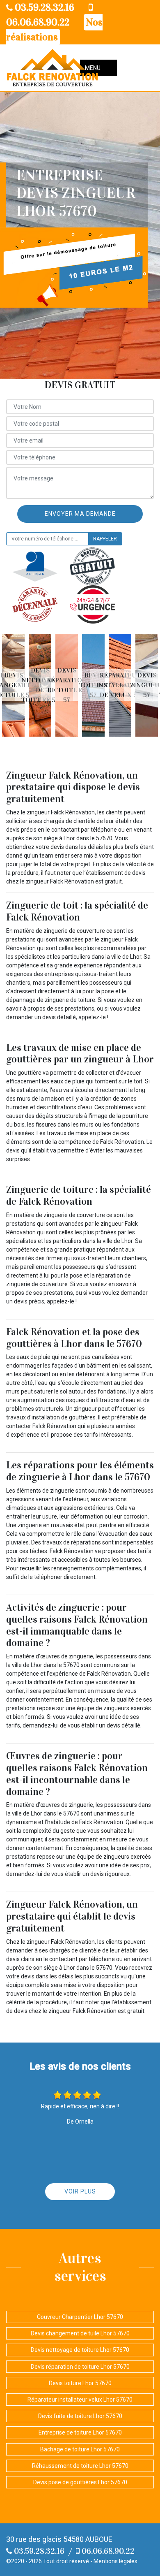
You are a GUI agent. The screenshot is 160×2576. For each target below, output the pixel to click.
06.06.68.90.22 (107, 2551)
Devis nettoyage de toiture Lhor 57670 (80, 2350)
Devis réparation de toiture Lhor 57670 (80, 2367)
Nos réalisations (54, 30)
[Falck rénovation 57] (53, 68)
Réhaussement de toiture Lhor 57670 (80, 2466)
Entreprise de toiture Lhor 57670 (80, 2432)
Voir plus (80, 2191)
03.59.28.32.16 (43, 7)
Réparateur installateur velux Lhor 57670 (80, 2400)
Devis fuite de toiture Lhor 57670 (80, 2416)
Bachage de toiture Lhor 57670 (80, 2449)
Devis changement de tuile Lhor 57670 (80, 2333)
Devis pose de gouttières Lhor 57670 (80, 2482)
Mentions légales (115, 2561)
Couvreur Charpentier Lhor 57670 (80, 2317)
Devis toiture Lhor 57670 (80, 2383)
